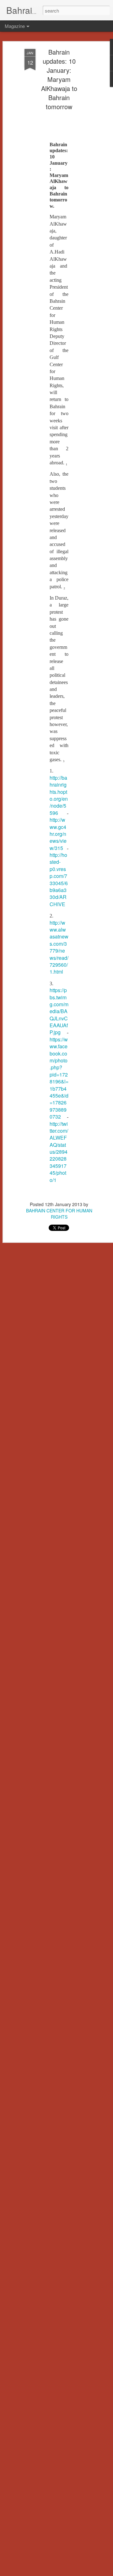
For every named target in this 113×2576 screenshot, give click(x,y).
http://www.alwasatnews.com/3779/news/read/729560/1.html (59, 947)
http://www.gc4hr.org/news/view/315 (58, 834)
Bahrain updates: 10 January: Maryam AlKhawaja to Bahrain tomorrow (59, 79)
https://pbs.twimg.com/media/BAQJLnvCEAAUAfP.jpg (59, 1011)
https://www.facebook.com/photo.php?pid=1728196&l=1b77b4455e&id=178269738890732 (59, 1078)
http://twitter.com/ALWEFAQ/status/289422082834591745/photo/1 (59, 1152)
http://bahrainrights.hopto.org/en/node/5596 (59, 795)
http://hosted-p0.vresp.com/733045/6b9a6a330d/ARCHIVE (59, 879)
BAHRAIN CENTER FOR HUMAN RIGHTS (59, 1214)
